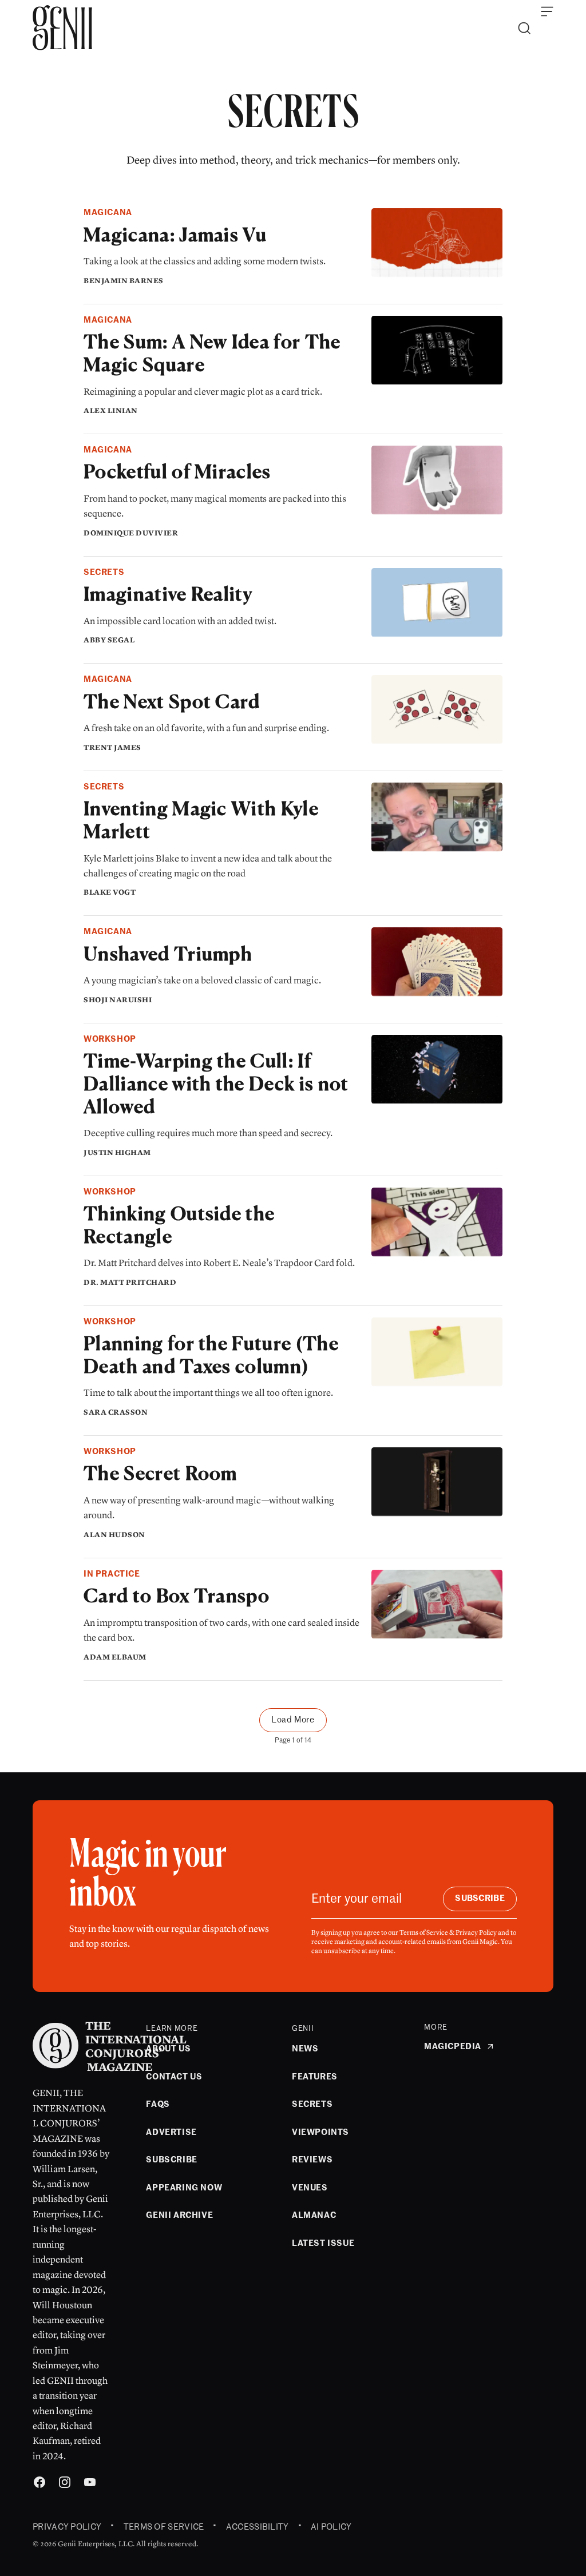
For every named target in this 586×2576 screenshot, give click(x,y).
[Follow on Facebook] (39, 2484)
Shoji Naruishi (118, 1000)
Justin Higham (117, 1153)
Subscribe (480, 1898)
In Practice (112, 1574)
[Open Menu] (547, 11)
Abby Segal (109, 640)
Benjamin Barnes (124, 281)
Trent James (112, 748)
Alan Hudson (114, 1535)
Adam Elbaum (115, 1657)
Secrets (104, 572)
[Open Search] (524, 28)
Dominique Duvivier (131, 533)
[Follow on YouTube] (90, 2484)
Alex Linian (111, 411)
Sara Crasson (116, 1412)
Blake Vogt (110, 892)
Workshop (110, 1039)
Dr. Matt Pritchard (130, 1283)
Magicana (108, 213)
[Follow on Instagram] (65, 2484)
